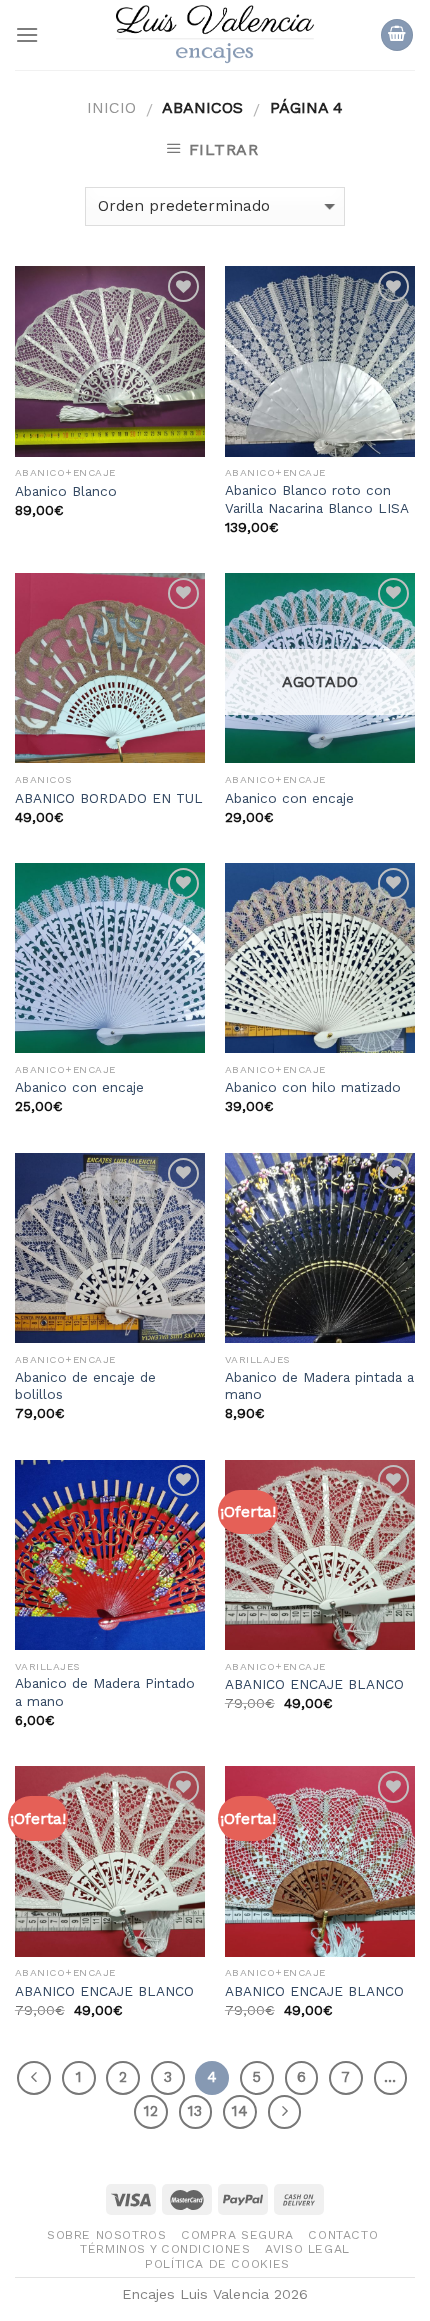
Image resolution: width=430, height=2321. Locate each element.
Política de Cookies (217, 2264)
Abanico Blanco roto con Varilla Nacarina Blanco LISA (317, 499)
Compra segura (237, 2235)
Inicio (111, 107)
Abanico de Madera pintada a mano (319, 1386)
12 (151, 2111)
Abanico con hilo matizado (313, 1087)
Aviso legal (307, 2249)
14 (240, 2111)
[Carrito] (397, 35)
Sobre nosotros (107, 2235)
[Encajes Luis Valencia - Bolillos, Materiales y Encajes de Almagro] (215, 35)
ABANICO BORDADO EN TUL (109, 798)
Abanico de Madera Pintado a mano (105, 1692)
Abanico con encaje (289, 798)
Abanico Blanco (66, 491)
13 (195, 2111)
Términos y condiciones (165, 2249)
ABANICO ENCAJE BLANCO (314, 1684)
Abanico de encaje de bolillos (85, 1386)
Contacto (343, 2235)
